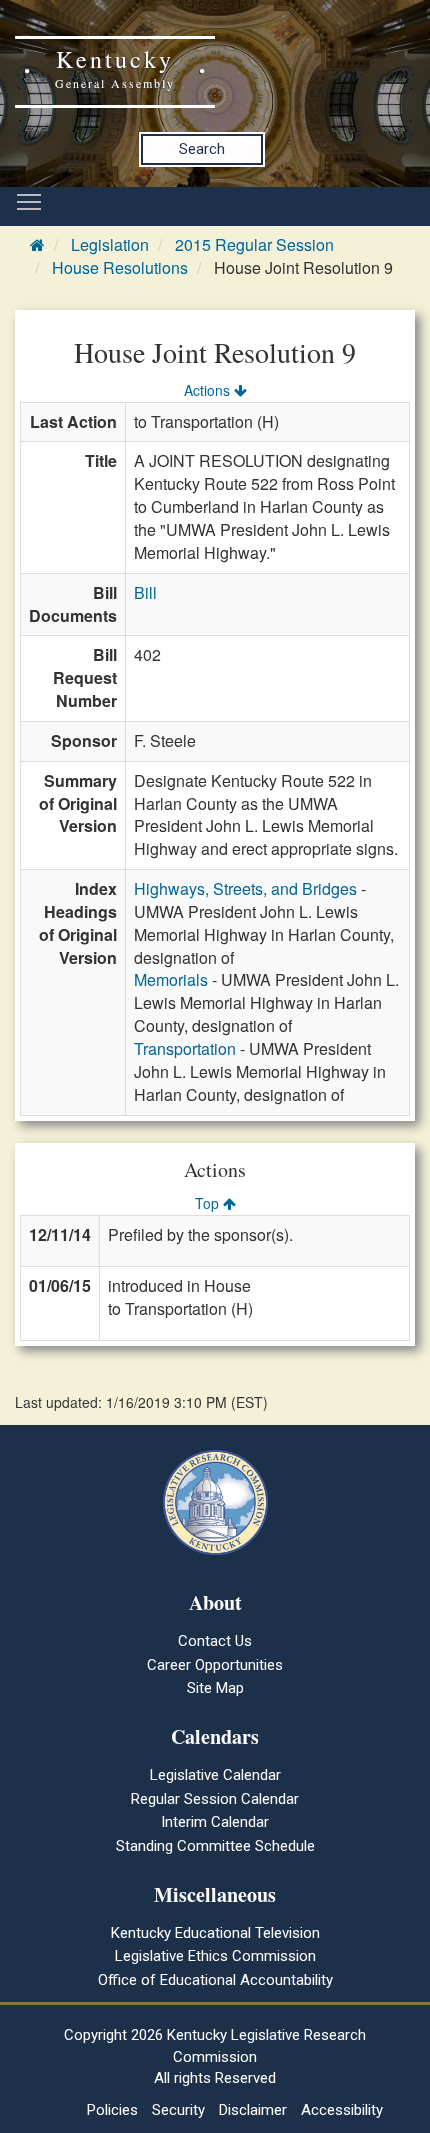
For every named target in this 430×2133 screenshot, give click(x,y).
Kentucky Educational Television (215, 1933)
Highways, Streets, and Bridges (245, 888)
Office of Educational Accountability (215, 1980)
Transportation (185, 1048)
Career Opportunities (215, 1665)
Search (202, 149)
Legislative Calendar (215, 1775)
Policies (112, 2110)
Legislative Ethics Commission (215, 1956)
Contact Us (215, 1641)
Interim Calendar (215, 1822)
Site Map (215, 1688)
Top (209, 1203)
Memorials (171, 979)
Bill (145, 592)
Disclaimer (253, 2110)
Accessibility (342, 2110)
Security (178, 2110)
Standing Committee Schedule (215, 1846)
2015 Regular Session (254, 244)
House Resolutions (120, 267)
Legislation (110, 244)
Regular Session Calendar (215, 1799)
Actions (209, 390)
